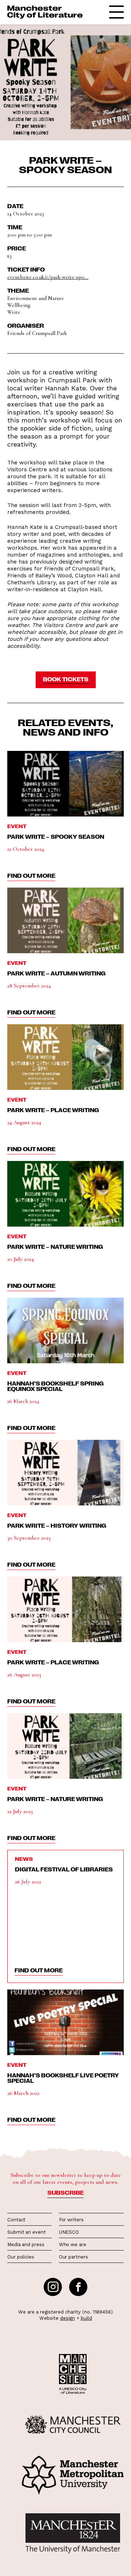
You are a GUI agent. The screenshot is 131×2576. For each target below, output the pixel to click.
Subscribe (65, 2193)
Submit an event (27, 2232)
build (86, 2318)
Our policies (21, 2257)
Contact (16, 2220)
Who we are (73, 2244)
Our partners (74, 2257)
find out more (31, 876)
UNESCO (69, 2232)
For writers (71, 2220)
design (68, 2318)
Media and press (26, 2244)
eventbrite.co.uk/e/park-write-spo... (48, 277)
